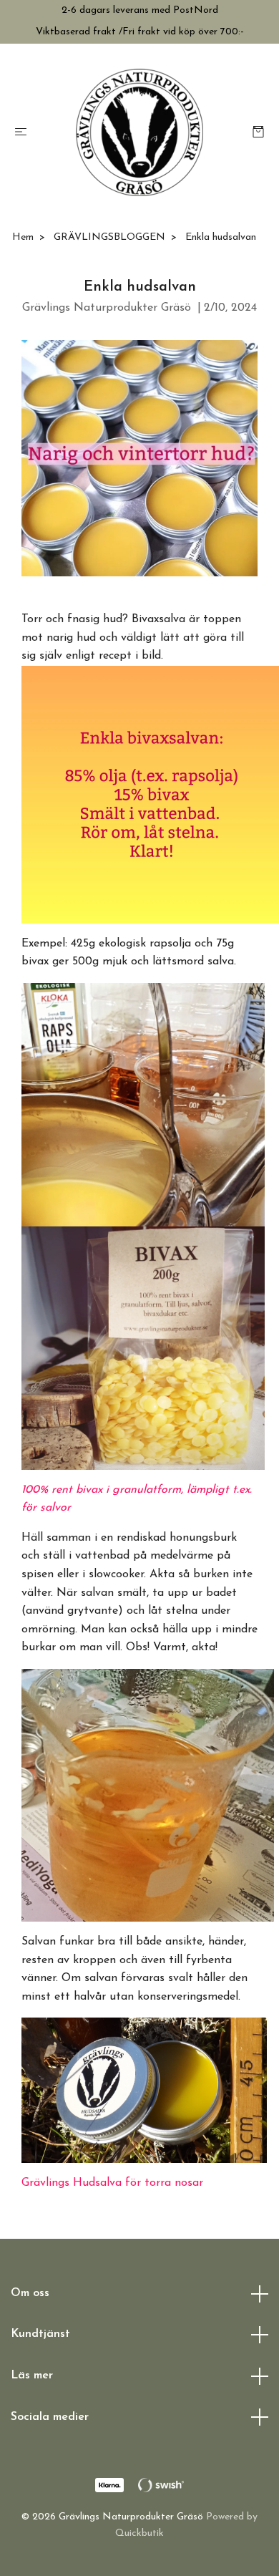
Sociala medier (50, 2417)
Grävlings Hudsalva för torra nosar (112, 2183)
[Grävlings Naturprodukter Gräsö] (139, 132)
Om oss (30, 2293)
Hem (23, 237)
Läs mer (32, 2376)
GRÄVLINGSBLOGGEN (109, 237)
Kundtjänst (40, 2334)
